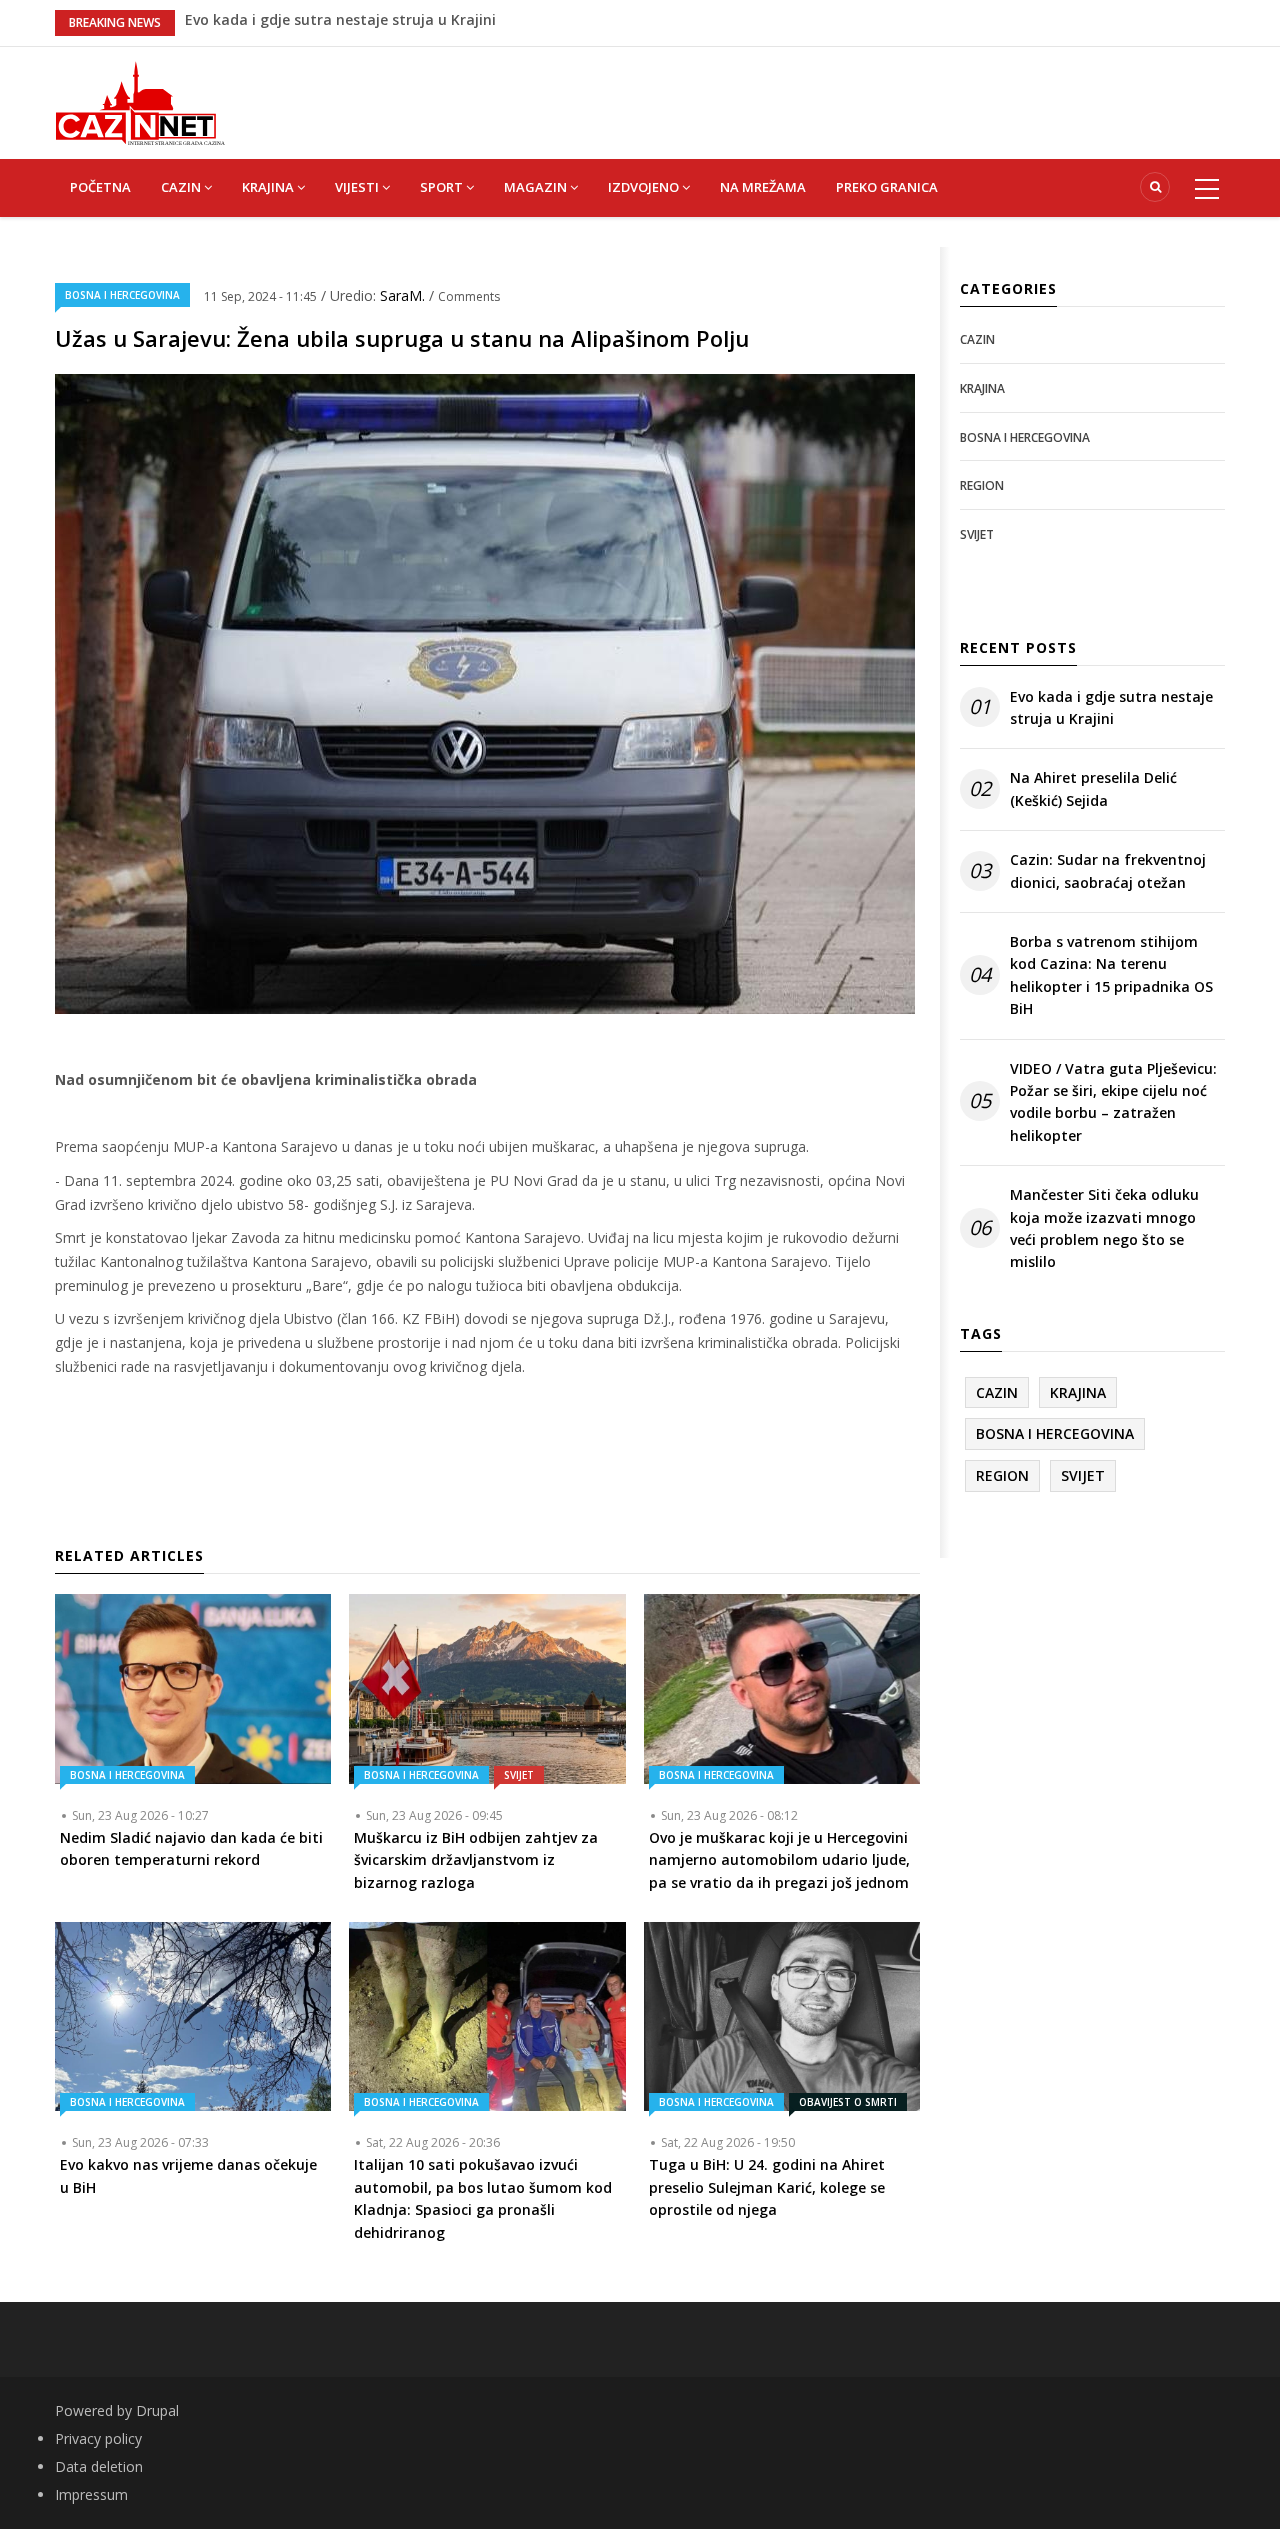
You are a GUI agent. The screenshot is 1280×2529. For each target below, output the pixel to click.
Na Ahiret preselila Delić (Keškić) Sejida (1093, 788)
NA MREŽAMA (763, 187)
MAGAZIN (537, 187)
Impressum (91, 2494)
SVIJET (519, 1775)
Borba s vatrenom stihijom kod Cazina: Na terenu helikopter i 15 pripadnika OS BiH (1111, 975)
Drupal (157, 2410)
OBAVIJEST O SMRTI (848, 2102)
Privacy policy (98, 2438)
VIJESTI (358, 187)
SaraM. (404, 295)
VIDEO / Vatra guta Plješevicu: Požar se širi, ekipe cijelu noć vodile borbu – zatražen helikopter (1113, 1102)
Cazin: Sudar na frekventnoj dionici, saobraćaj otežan (1108, 870)
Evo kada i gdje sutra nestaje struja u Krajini (1111, 707)
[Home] (140, 101)
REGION (982, 485)
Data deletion (99, 2466)
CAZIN (182, 187)
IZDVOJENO (645, 187)
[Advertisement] (740, 92)
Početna (100, 187)
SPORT (443, 187)
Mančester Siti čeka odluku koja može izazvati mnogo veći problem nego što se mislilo (1104, 1228)
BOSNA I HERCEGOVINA (122, 295)
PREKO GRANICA (887, 187)
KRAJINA (269, 187)
